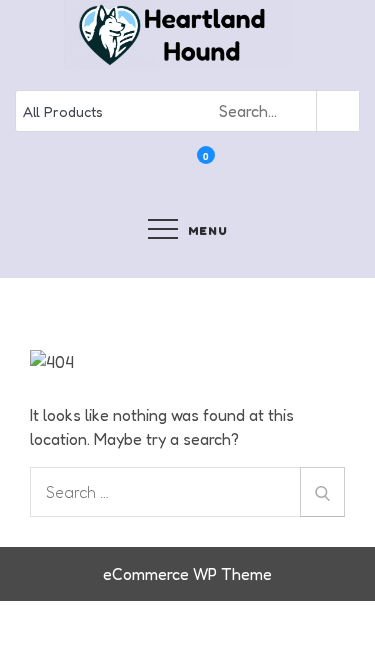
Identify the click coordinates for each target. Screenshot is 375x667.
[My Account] (179, 169)
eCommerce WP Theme (187, 574)
